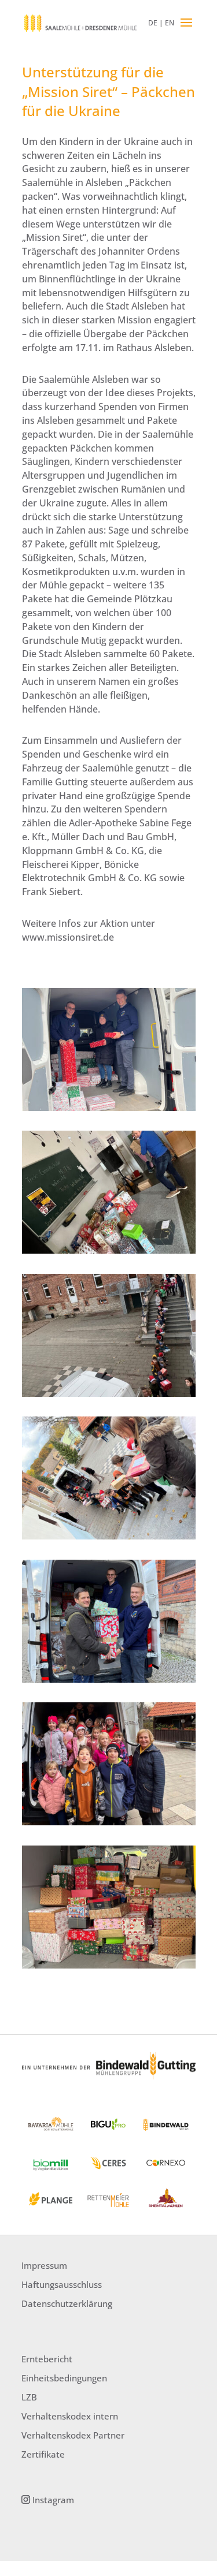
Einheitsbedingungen (64, 2378)
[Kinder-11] (109, 1825)
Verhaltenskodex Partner (73, 2435)
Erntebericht (47, 2359)
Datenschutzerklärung (67, 2303)
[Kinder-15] (109, 1682)
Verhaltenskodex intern (70, 2416)
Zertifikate (43, 2454)
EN (170, 23)
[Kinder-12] (109, 1968)
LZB (29, 2397)
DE (153, 23)
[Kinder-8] (109, 1397)
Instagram (53, 2500)
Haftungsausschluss (62, 2284)
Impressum (44, 2265)
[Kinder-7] (109, 1253)
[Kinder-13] (109, 1539)
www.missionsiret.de (68, 937)
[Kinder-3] (109, 1111)
